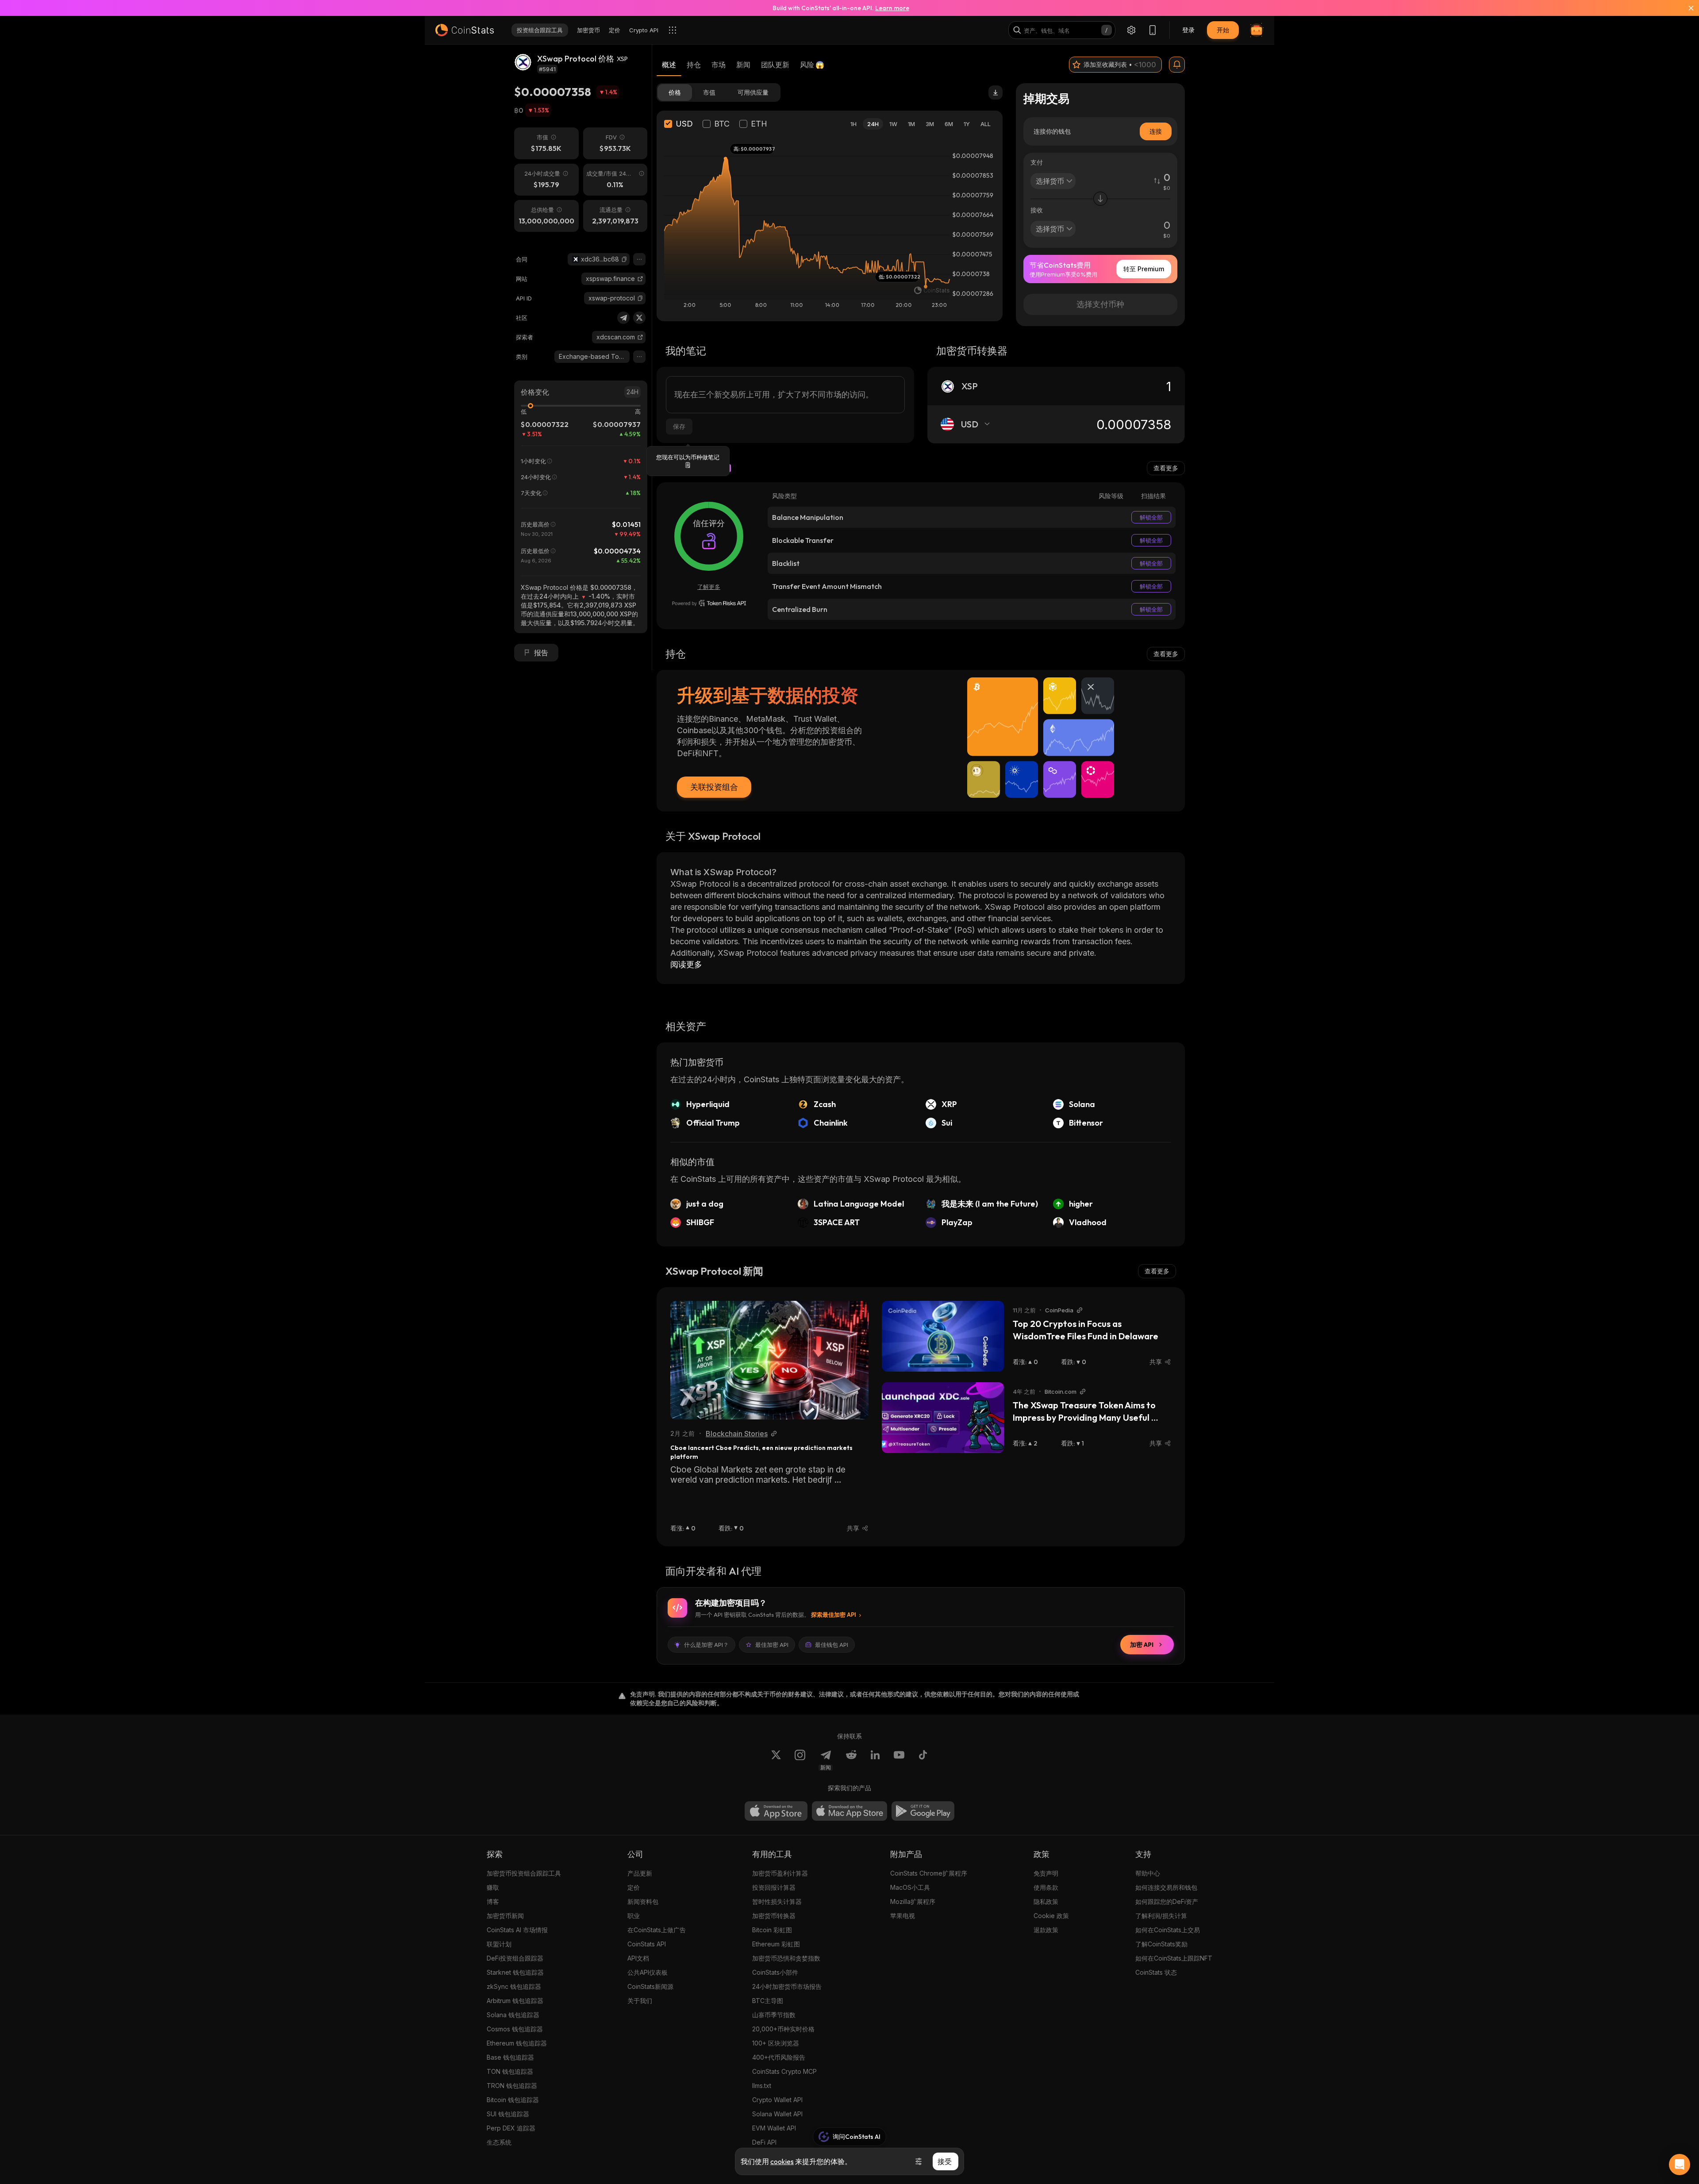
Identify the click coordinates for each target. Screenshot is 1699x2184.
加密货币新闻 (505, 1916)
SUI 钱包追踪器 (508, 2114)
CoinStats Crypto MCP (784, 2071)
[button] (624, 259)
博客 (493, 1901)
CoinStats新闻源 (650, 1986)
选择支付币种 (1100, 304)
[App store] (776, 1811)
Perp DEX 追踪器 (511, 2128)
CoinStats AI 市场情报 (517, 1930)
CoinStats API (647, 1944)
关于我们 (640, 2001)
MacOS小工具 (910, 1887)
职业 (634, 1916)
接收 (1037, 210)
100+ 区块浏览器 (776, 2043)
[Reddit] (851, 1760)
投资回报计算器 (774, 1887)
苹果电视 (903, 1916)
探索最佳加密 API (834, 1615)
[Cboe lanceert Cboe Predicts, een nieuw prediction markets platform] (769, 1360)
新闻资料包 (643, 1901)
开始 (1223, 30)
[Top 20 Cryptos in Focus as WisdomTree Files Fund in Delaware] (943, 1336)
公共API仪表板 (648, 1972)
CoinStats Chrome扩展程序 (929, 1873)
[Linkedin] (875, 1760)
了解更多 (709, 587)
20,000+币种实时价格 (783, 2029)
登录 (1188, 30)
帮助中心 (1148, 1873)
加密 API (1142, 1645)
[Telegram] (623, 318)
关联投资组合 (714, 787)
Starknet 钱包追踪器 (515, 1972)
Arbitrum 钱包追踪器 (515, 2001)
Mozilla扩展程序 (913, 1901)
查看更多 (1166, 468)
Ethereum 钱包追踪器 (517, 2043)
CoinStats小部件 (775, 1972)
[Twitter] (639, 318)
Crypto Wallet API (777, 2100)
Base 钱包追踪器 (510, 2057)
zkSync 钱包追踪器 (514, 1986)
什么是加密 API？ (706, 1645)
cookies (782, 2161)
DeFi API (764, 2142)
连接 (1156, 131)
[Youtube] (899, 1760)
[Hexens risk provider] (709, 603)
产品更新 (640, 1873)
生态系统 (499, 2142)
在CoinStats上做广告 (657, 1930)
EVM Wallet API (774, 2128)
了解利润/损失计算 (1161, 1916)
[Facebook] (923, 1760)
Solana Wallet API (777, 2114)
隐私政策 (1046, 1901)
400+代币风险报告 (779, 2057)
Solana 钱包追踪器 (513, 2015)
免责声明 (1046, 1873)
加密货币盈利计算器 (780, 1873)
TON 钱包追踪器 (510, 2071)
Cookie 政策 (1051, 1916)
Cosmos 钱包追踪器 (515, 2029)
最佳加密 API (772, 1645)
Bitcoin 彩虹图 (772, 1930)
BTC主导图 (768, 2001)
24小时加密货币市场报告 (787, 1986)
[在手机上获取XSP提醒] (1177, 65)
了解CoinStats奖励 (1161, 1944)
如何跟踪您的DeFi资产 (1167, 1901)
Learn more (892, 8)
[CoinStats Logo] (465, 30)
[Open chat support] (1680, 2165)
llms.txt (762, 2086)
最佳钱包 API (832, 1645)
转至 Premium (1144, 269)
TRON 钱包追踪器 (512, 2086)
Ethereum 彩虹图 (776, 1944)
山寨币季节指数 (774, 2015)
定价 (634, 1887)
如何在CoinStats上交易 (1168, 1930)
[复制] (624, 259)
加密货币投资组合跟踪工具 (524, 1873)
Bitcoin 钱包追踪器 (513, 2100)
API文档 (638, 1958)
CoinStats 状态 (1156, 1972)
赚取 (493, 1887)
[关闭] (1686, 8)
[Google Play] (923, 1811)
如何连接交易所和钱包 (1166, 1887)
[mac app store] (849, 1811)
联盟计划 (499, 1944)
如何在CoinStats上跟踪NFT (1174, 1958)
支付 (1037, 162)
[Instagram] (800, 1760)
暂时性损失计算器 (777, 1901)
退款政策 (1046, 1930)
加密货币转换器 (774, 1916)
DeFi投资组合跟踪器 (515, 1958)
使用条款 (1046, 1887)
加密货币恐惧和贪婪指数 (786, 1958)
